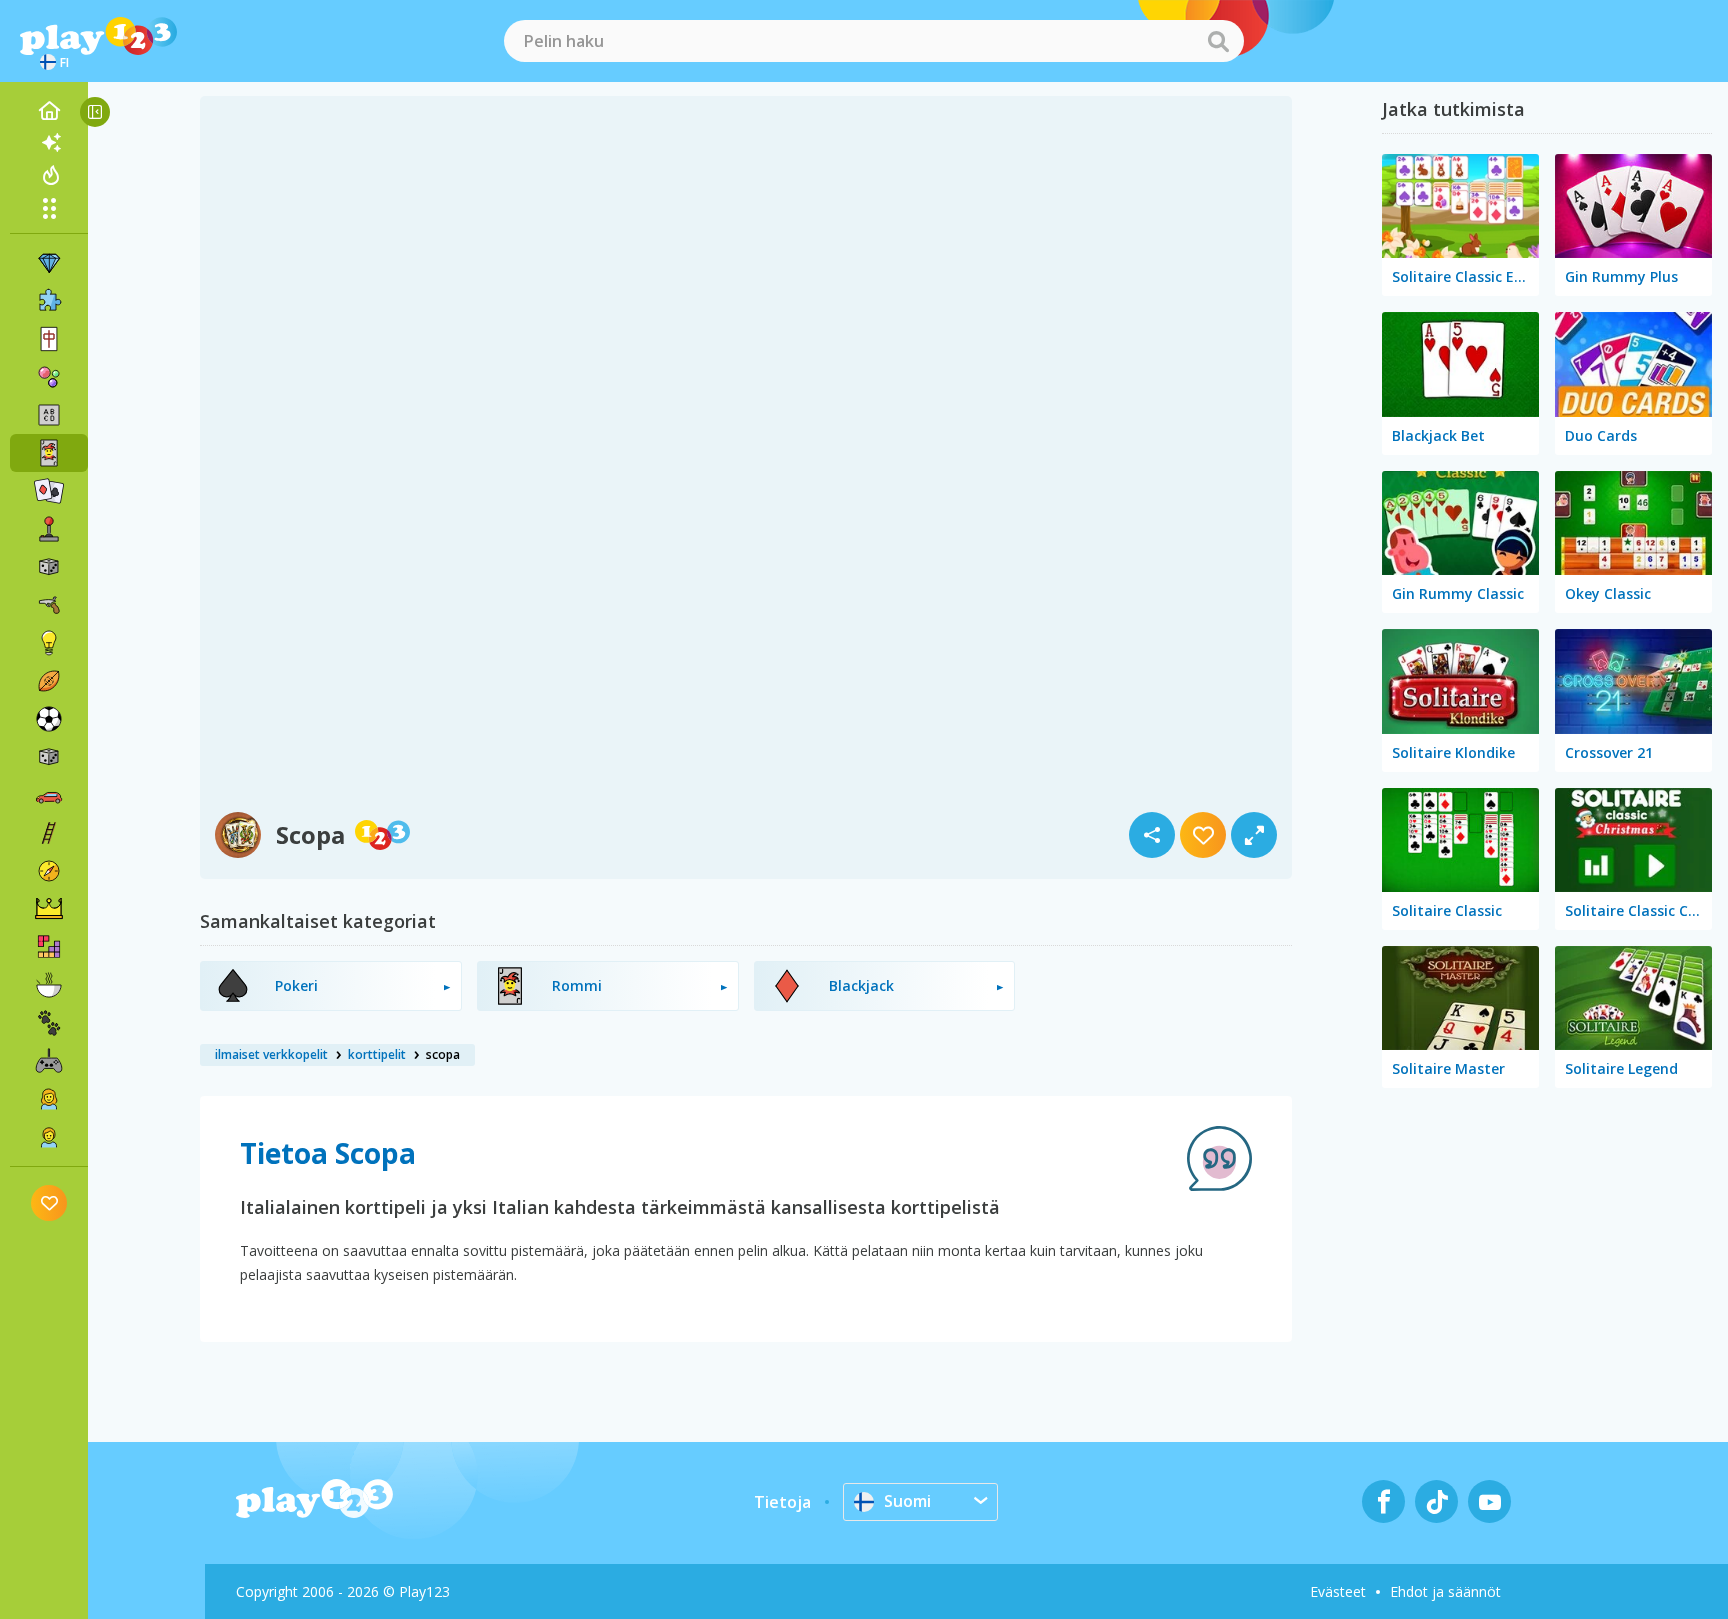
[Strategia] (49, 909)
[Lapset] (49, 1137)
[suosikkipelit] (49, 1202)
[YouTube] (1489, 1501)
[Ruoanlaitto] (49, 985)
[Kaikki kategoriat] (49, 208)
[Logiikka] (49, 643)
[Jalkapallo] (49, 719)
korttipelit (377, 1054)
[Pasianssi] (49, 491)
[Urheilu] (49, 681)
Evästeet (1338, 1591)
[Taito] (49, 833)
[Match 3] (49, 263)
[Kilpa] (49, 795)
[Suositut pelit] (49, 175)
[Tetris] (49, 947)
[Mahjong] (49, 339)
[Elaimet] (49, 1023)
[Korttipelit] (49, 453)
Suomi (907, 1501)
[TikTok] (1436, 1501)
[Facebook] (1383, 1501)
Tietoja (782, 1502)
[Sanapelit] (49, 415)
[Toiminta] (49, 605)
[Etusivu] (49, 111)
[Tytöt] (49, 1099)
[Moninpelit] (49, 1061)
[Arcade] (49, 529)
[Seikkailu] (49, 871)
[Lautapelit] (49, 567)
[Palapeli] (49, 301)
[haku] (1218, 41)
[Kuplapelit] (49, 377)
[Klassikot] (49, 757)
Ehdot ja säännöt (1445, 1591)
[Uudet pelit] (49, 143)
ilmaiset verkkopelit (271, 1054)
